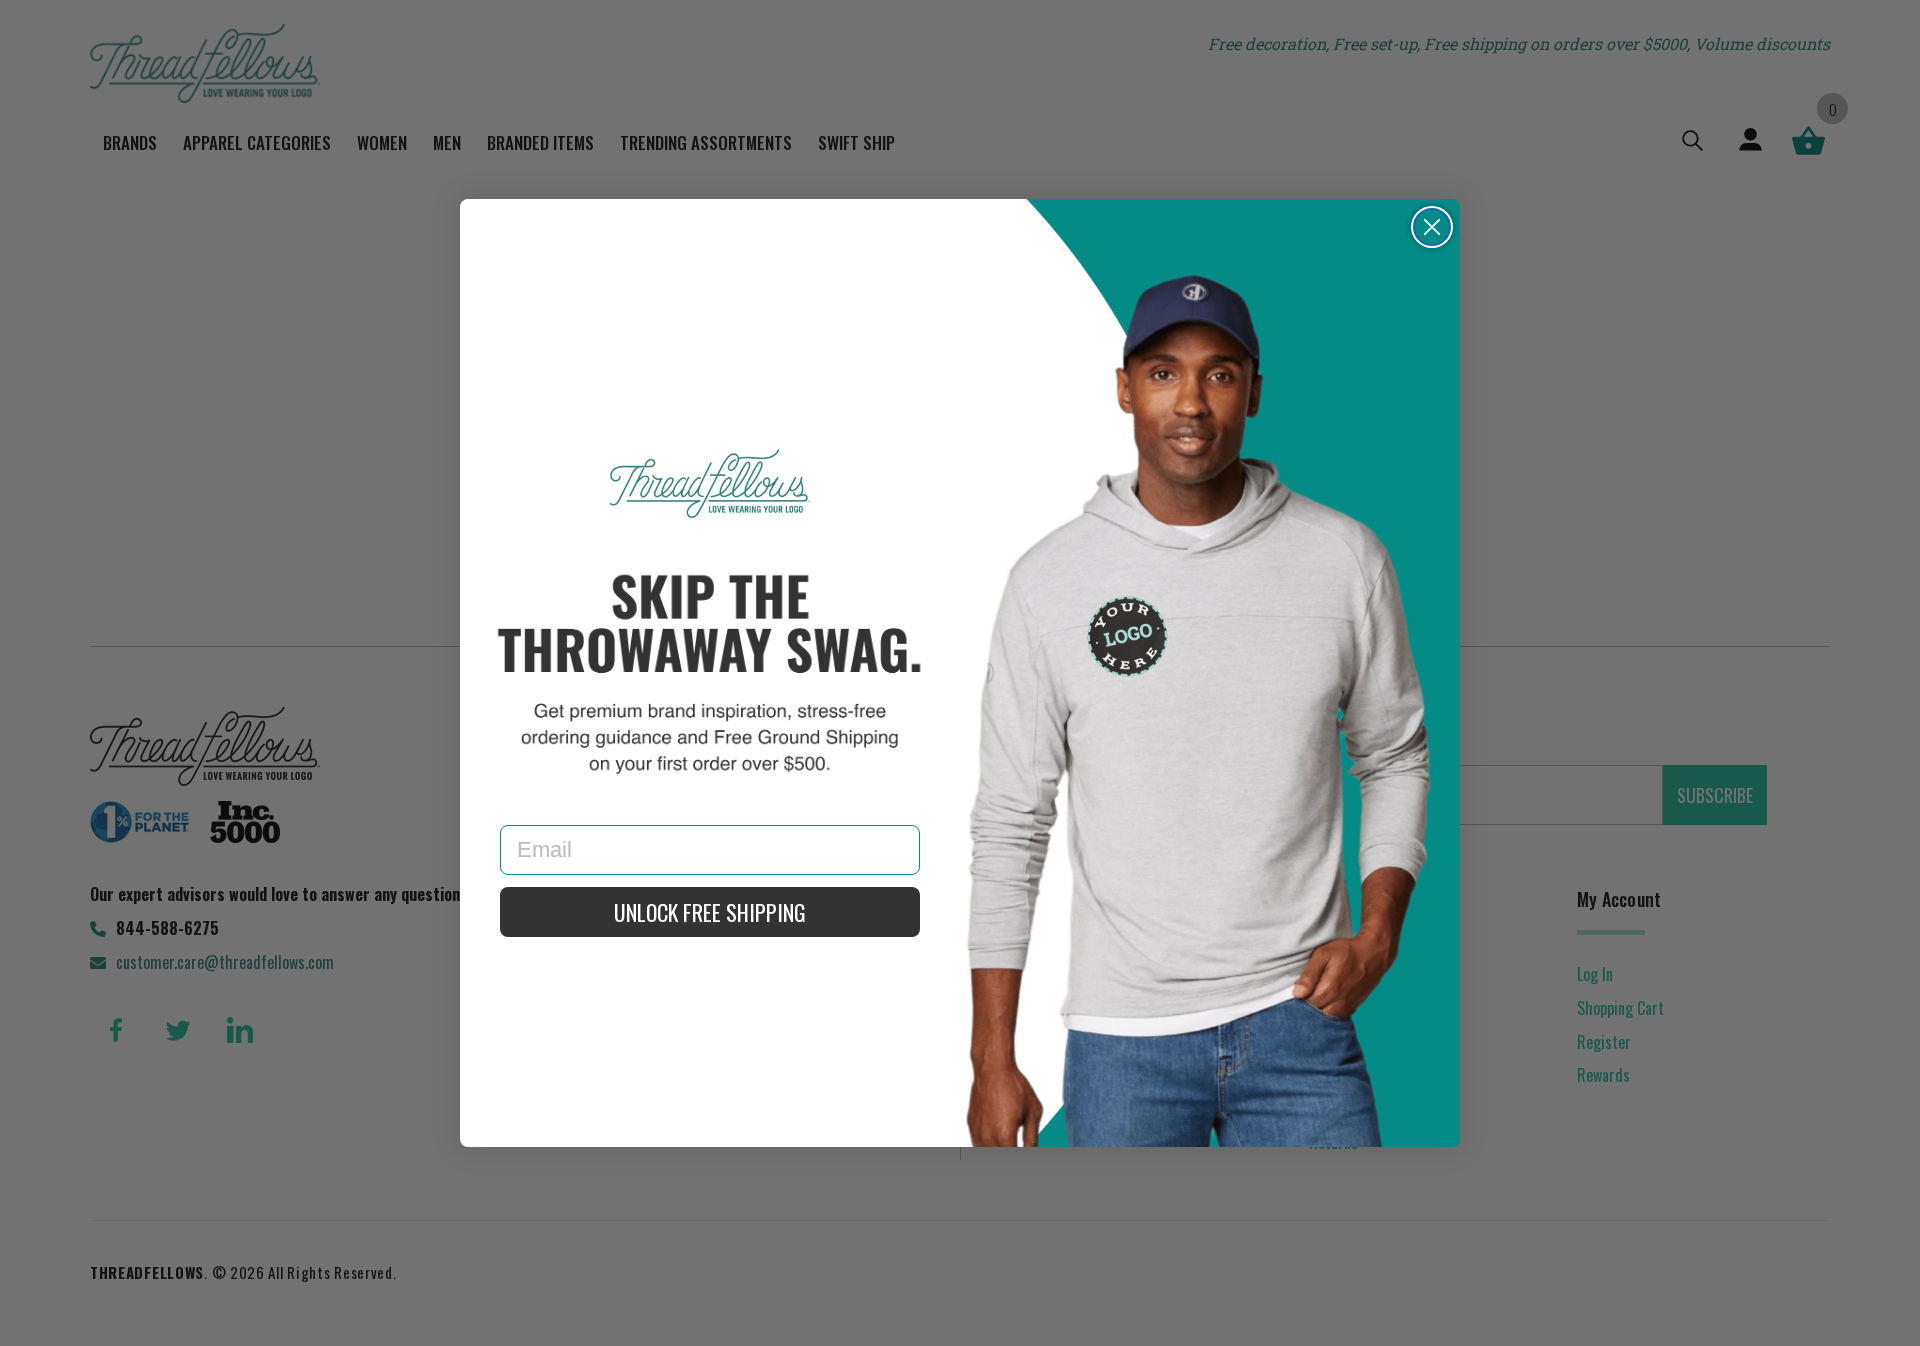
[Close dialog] (1432, 227)
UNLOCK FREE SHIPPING (710, 912)
